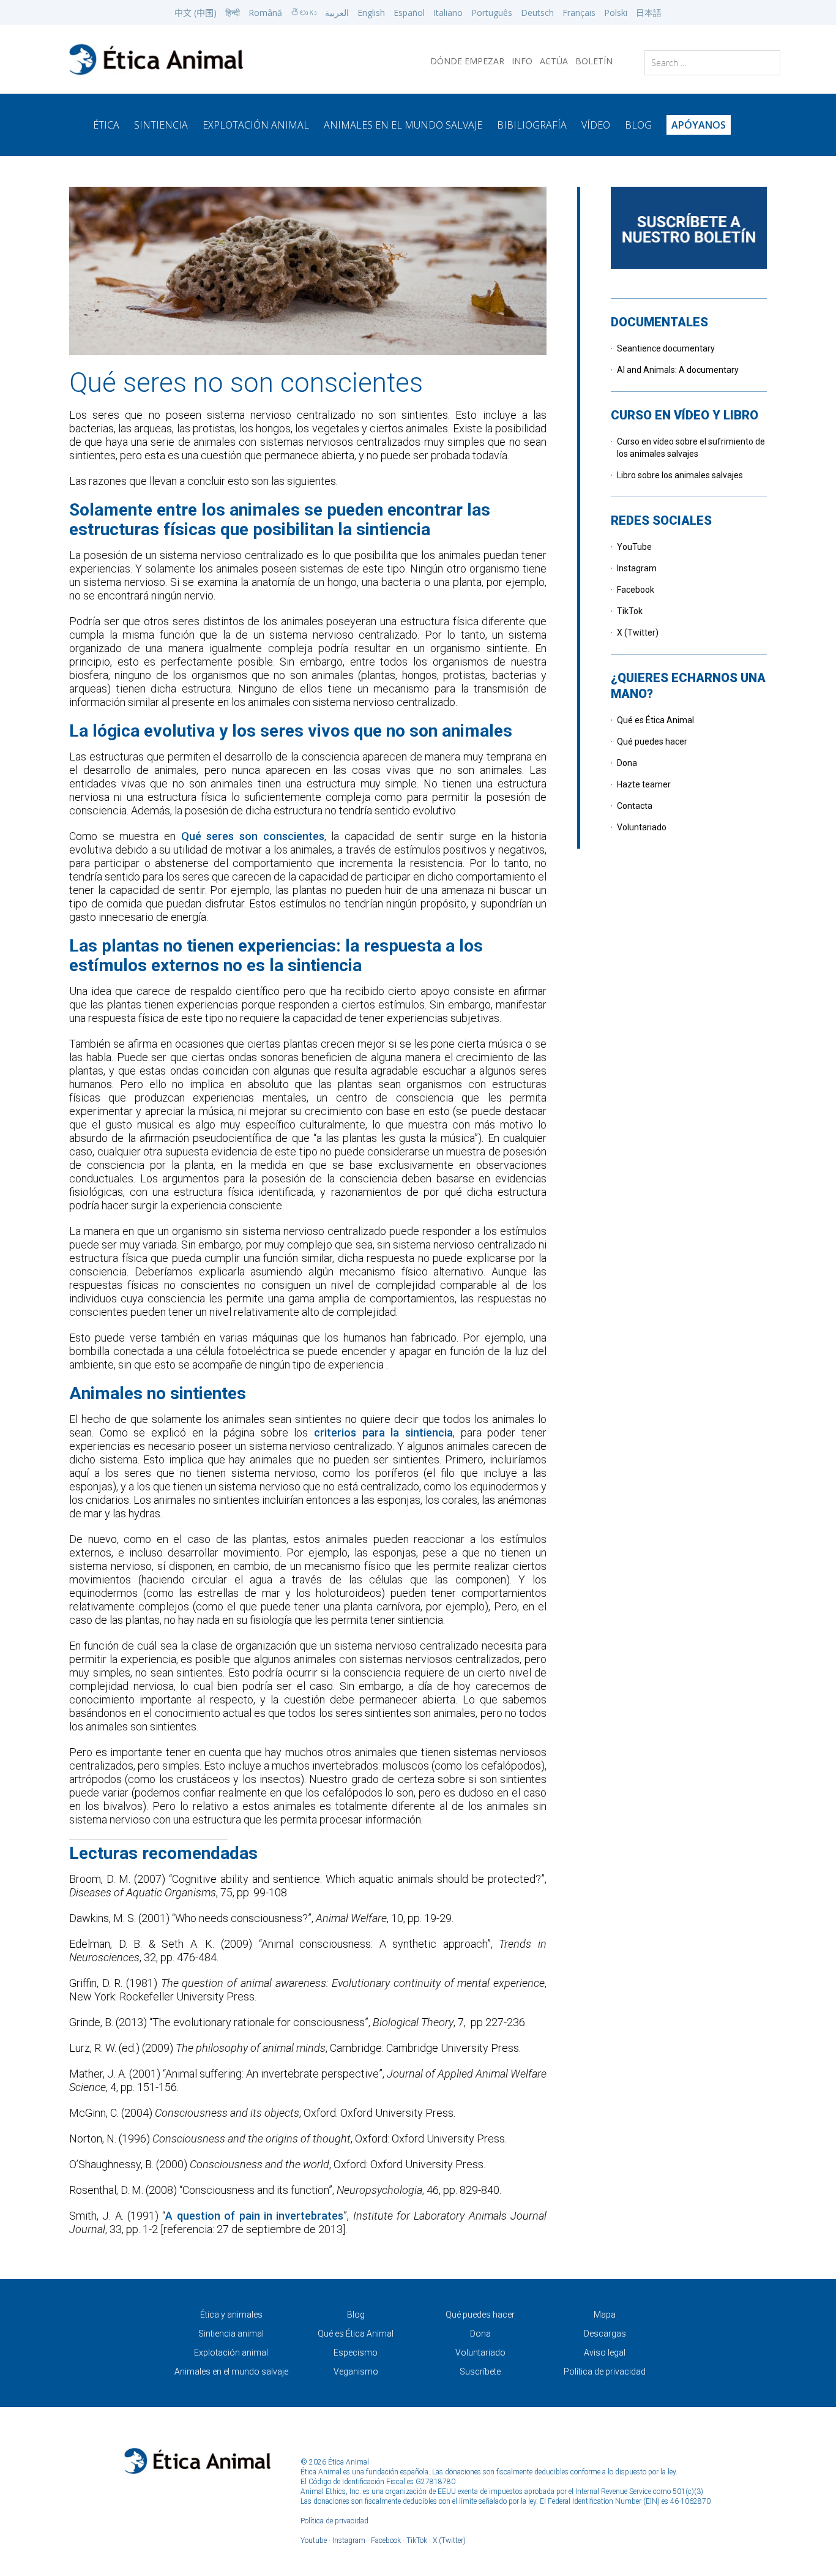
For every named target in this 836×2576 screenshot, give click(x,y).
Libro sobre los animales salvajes (680, 475)
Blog (356, 2315)
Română (265, 13)
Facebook (636, 590)
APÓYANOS (699, 125)
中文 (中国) (196, 13)
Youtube (314, 2540)
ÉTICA (106, 125)
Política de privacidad (605, 2371)
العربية (337, 13)
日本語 (649, 13)
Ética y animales (231, 2315)
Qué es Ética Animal (655, 720)
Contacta (635, 806)
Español (409, 13)
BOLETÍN (594, 61)
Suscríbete (480, 2371)
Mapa (605, 2315)
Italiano (448, 13)
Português (492, 13)
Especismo (356, 2353)
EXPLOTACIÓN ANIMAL (256, 125)
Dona (627, 763)
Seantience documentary (666, 348)
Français (579, 13)
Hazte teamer (644, 784)
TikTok (630, 611)
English (371, 13)
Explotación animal (231, 2353)
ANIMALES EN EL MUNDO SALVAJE (403, 125)
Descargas (605, 2334)
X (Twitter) (638, 633)
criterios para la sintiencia (383, 1433)
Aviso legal (605, 2353)
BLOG (638, 125)
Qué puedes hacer (652, 742)
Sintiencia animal (231, 2334)
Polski (616, 13)
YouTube (634, 547)
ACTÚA (554, 61)
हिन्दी (233, 13)
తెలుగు (304, 13)
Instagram (637, 568)
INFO (522, 61)
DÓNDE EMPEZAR (467, 61)
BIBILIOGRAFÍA (532, 125)
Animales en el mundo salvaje (231, 2371)
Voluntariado (642, 827)
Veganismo (356, 2371)
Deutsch (537, 13)
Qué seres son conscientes (253, 836)
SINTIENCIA (161, 125)
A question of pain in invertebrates (254, 2216)
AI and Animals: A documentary (678, 370)
